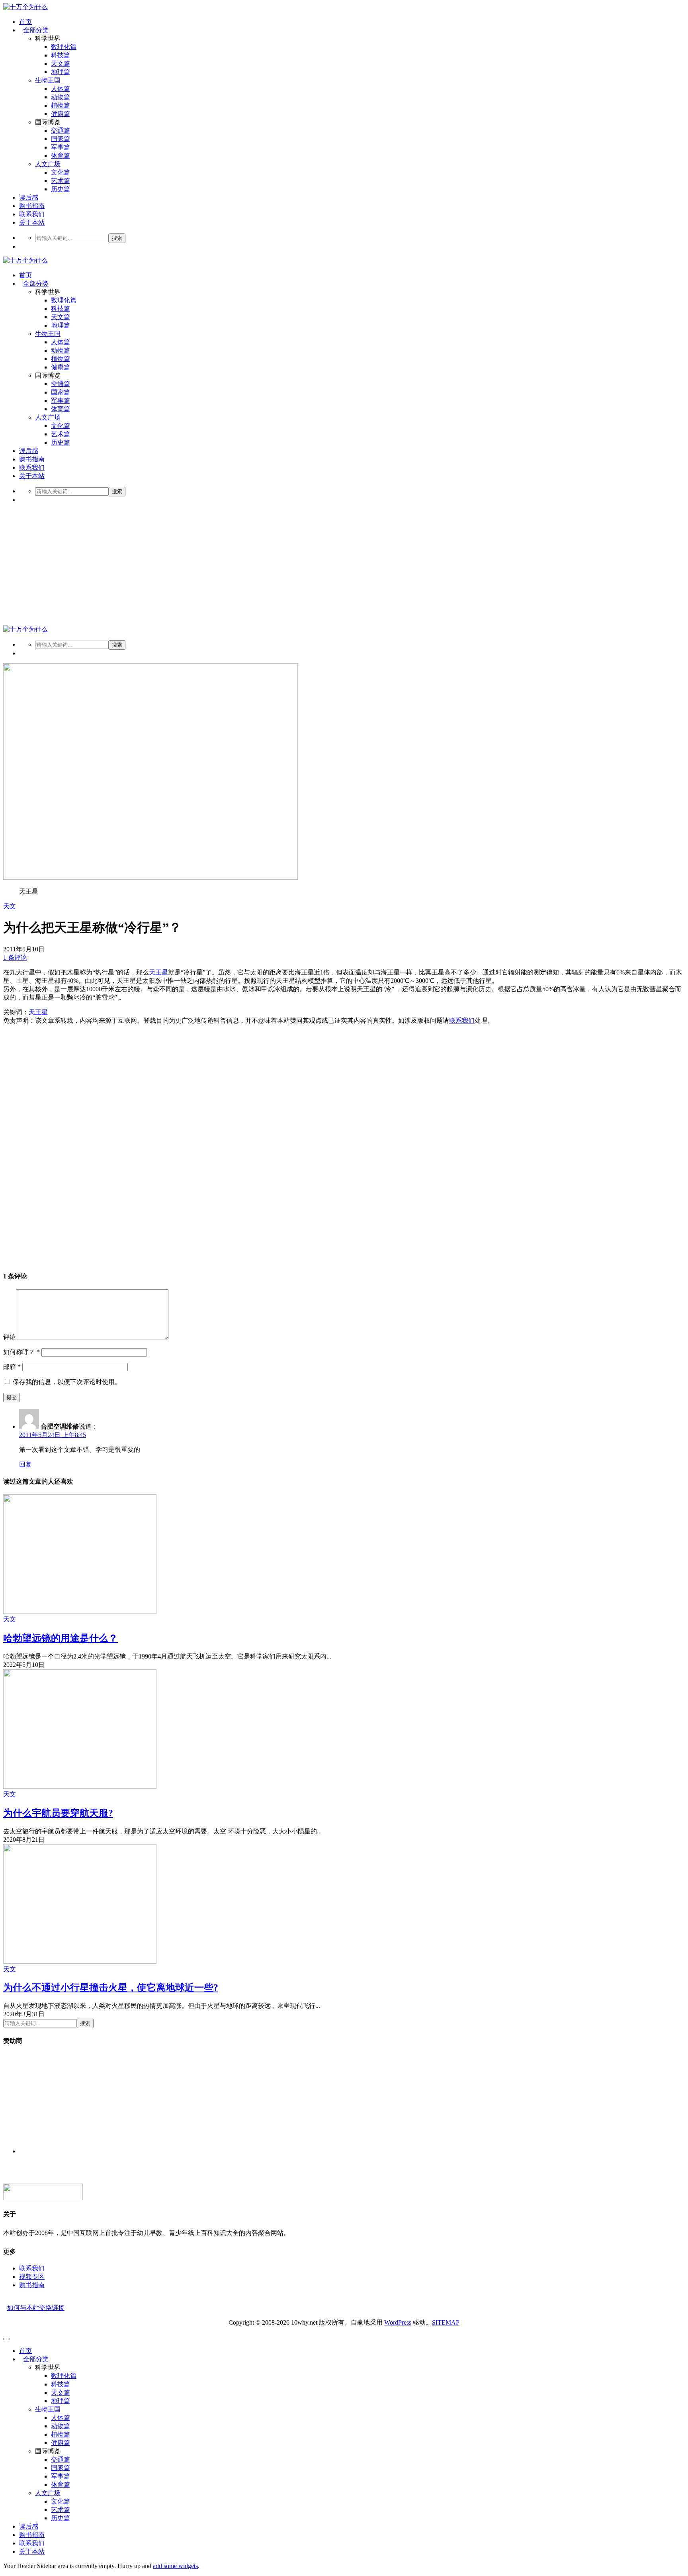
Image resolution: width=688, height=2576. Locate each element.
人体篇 (61, 89)
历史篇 (61, 189)
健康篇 (61, 114)
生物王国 (48, 80)
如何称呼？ (21, 1352)
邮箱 (12, 1367)
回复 (25, 1464)
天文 (10, 906)
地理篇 (61, 72)
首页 (25, 22)
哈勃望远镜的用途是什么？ (61, 1638)
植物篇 (61, 105)
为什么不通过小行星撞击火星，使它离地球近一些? (111, 1988)
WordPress (398, 2322)
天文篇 (61, 64)
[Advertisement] (344, 566)
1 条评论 (15, 958)
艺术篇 (61, 181)
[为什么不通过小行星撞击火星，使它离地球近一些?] (80, 1961)
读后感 (29, 197)
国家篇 (61, 139)
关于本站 (32, 223)
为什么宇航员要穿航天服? (58, 1813)
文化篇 (61, 172)
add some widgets (175, 2566)
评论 (10, 1337)
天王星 (158, 972)
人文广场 (48, 164)
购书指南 (32, 206)
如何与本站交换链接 (36, 2308)
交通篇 (61, 130)
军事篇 (61, 147)
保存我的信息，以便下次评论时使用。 (67, 1382)
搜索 (117, 238)
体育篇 (61, 156)
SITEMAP (446, 2322)
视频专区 (32, 2277)
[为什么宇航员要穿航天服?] (80, 1787)
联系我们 (32, 214)
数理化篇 (64, 47)
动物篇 (61, 97)
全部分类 (36, 30)
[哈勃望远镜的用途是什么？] (80, 1612)
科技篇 (61, 55)
